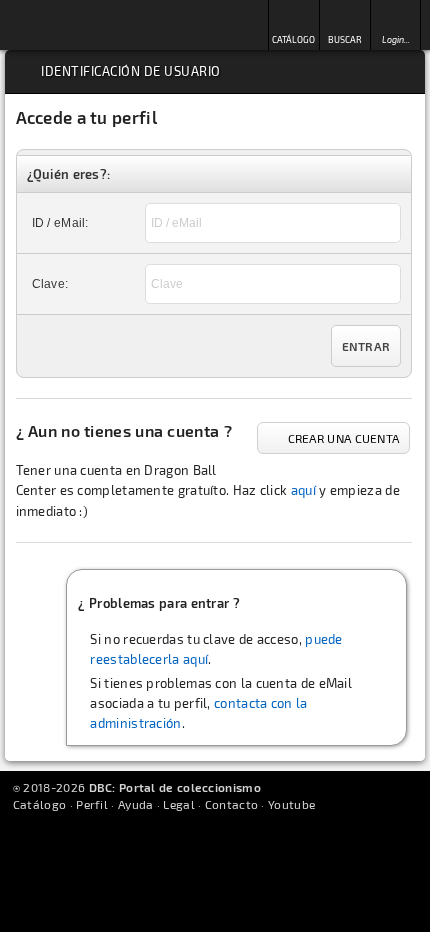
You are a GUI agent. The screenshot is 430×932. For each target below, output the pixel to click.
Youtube (291, 804)
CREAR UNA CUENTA (344, 438)
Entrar (366, 346)
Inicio (69, 25)
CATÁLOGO (293, 39)
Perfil (92, 804)
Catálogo (39, 804)
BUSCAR (345, 39)
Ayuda (136, 804)
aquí (303, 490)
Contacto (231, 804)
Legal (179, 804)
